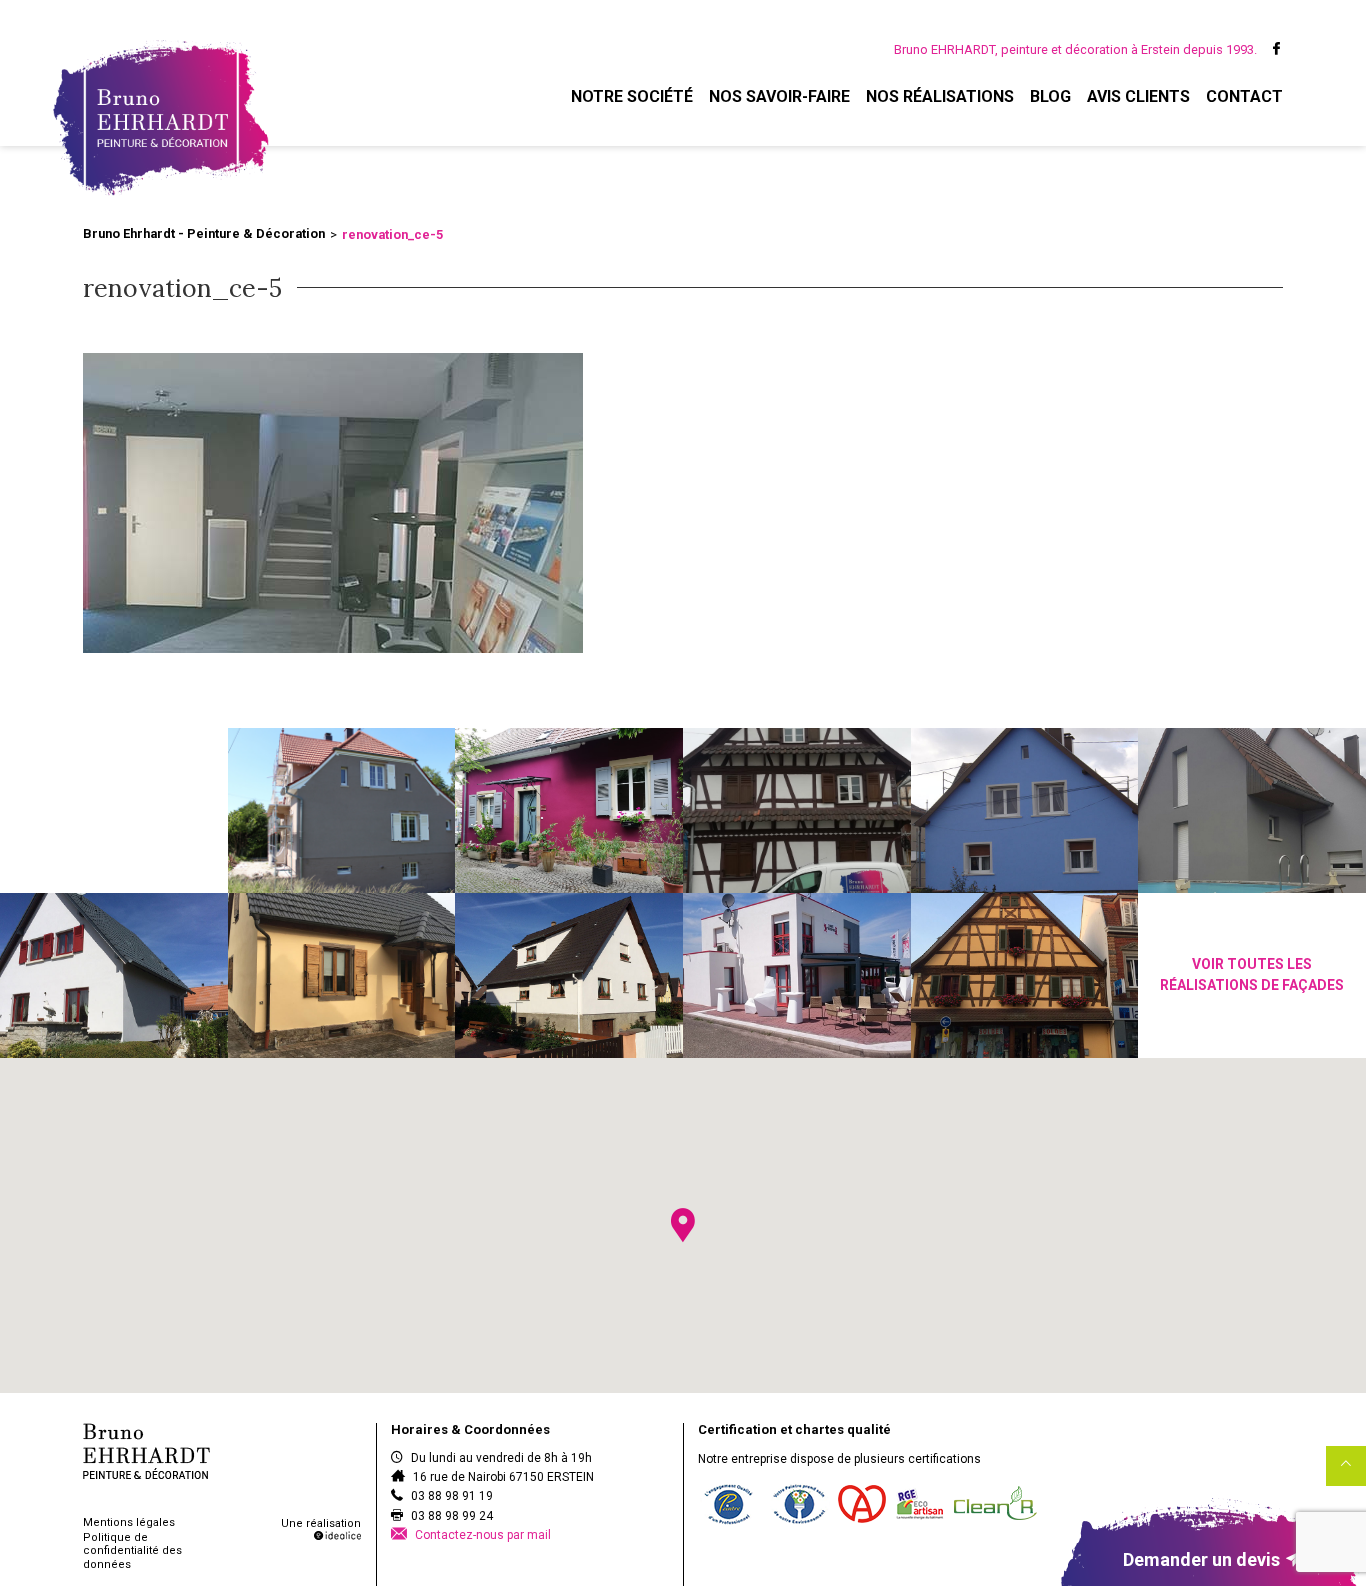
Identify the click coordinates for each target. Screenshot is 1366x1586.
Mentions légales (129, 1522)
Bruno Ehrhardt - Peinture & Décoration (204, 233)
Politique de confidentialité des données (132, 1550)
